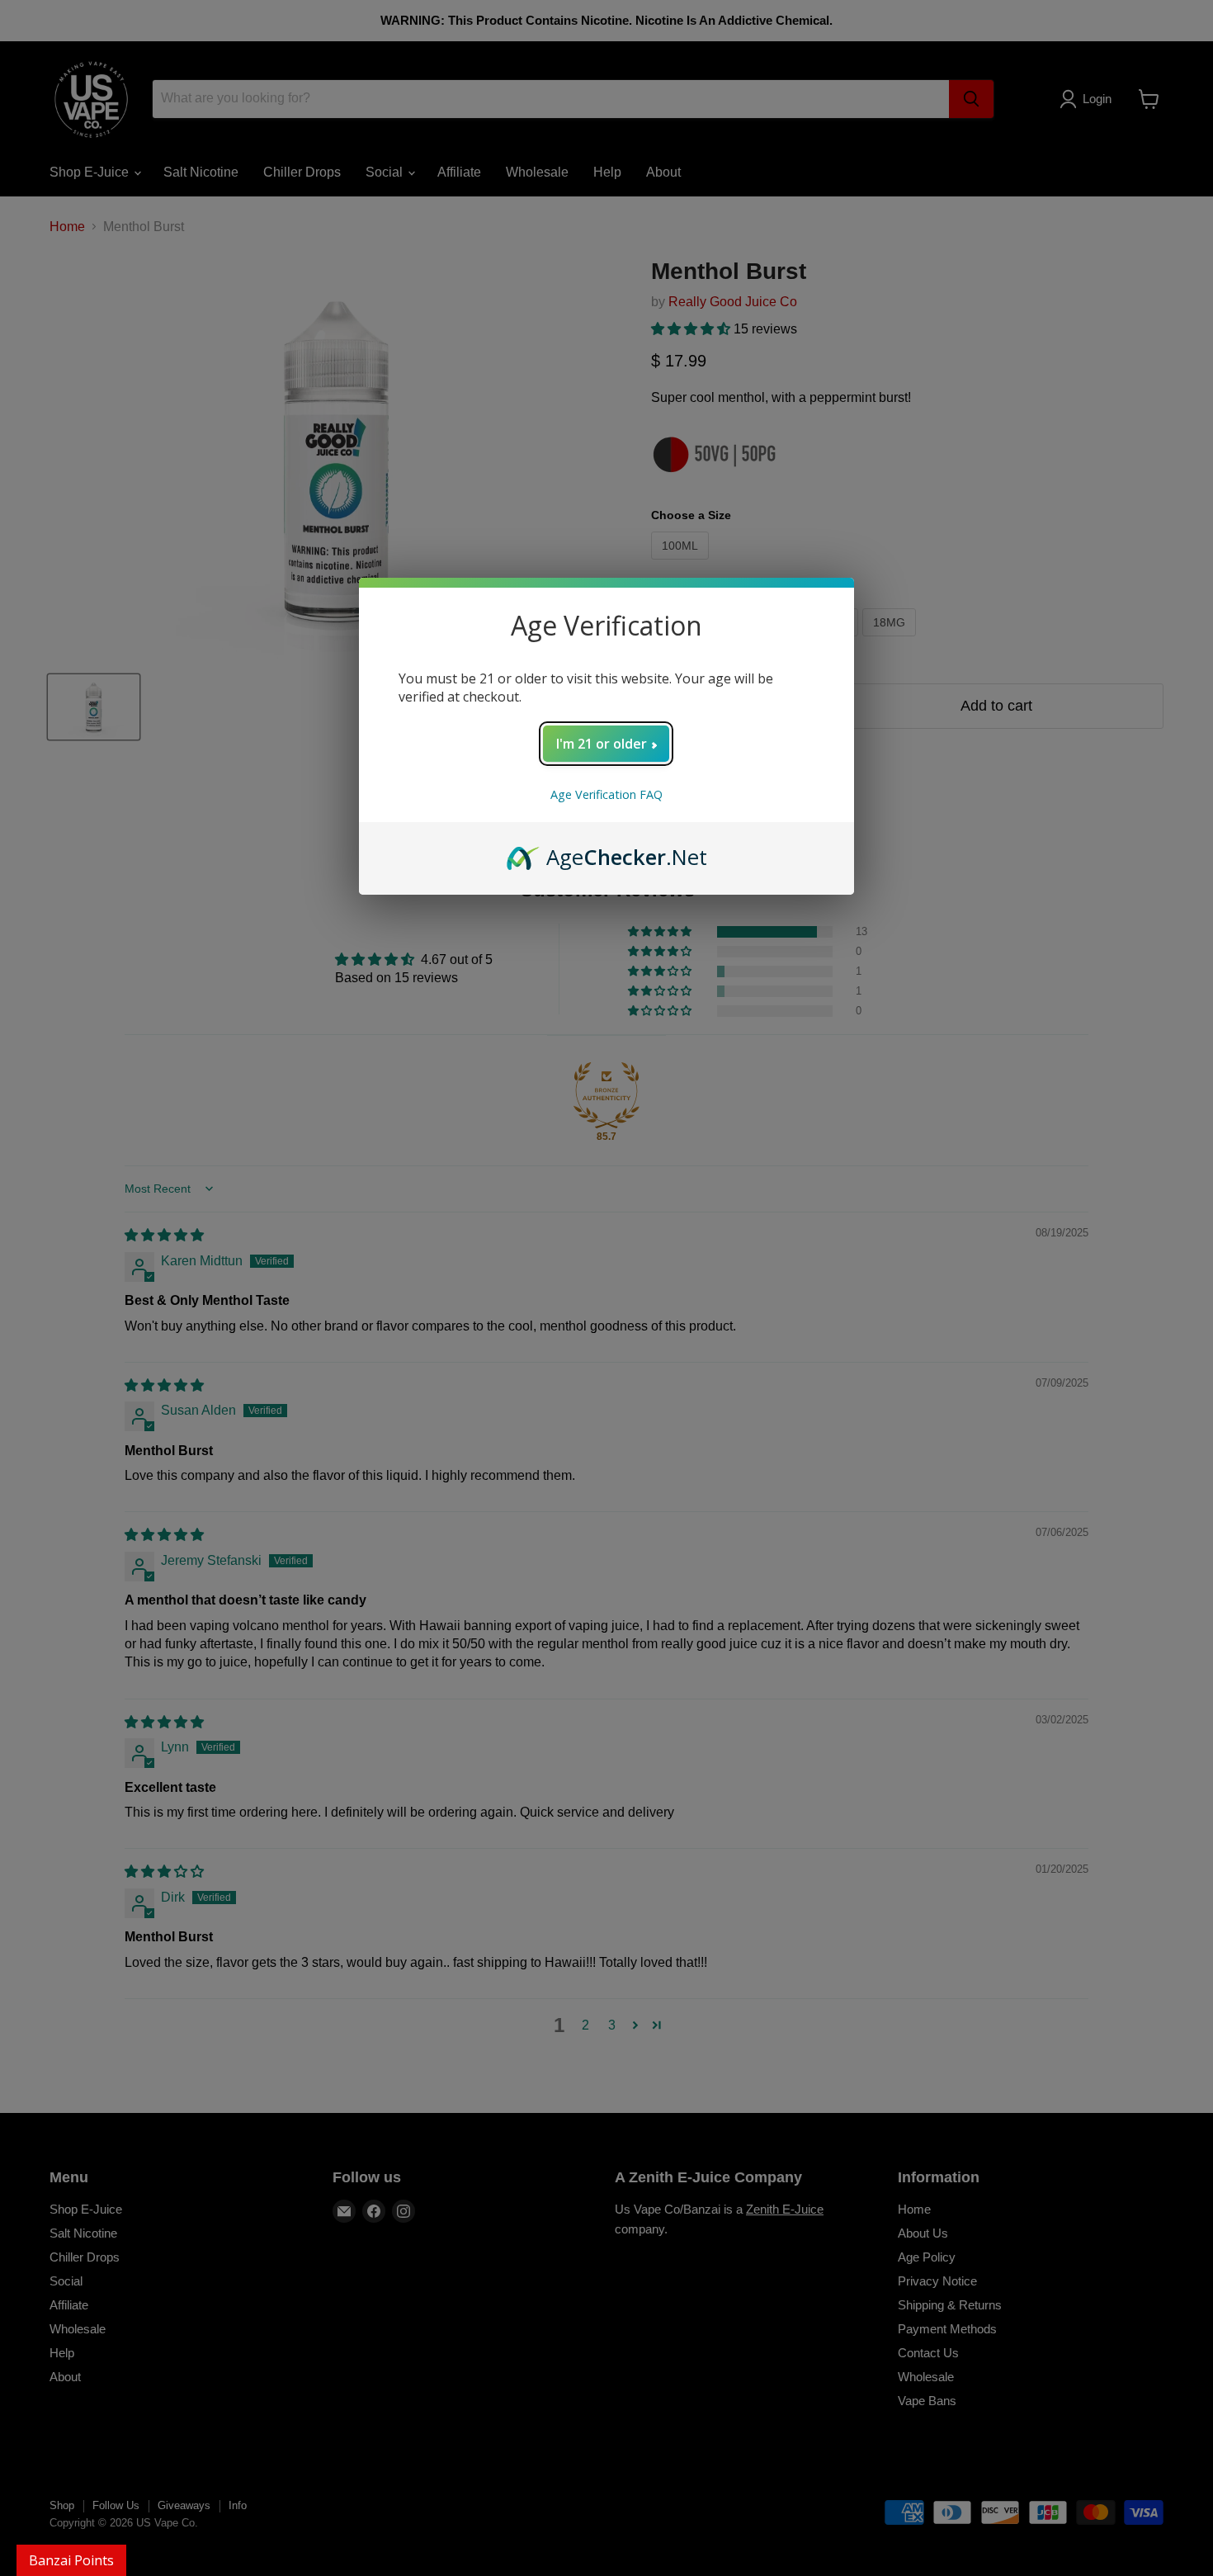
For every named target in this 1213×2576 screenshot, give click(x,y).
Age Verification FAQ (606, 794)
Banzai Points (71, 2560)
